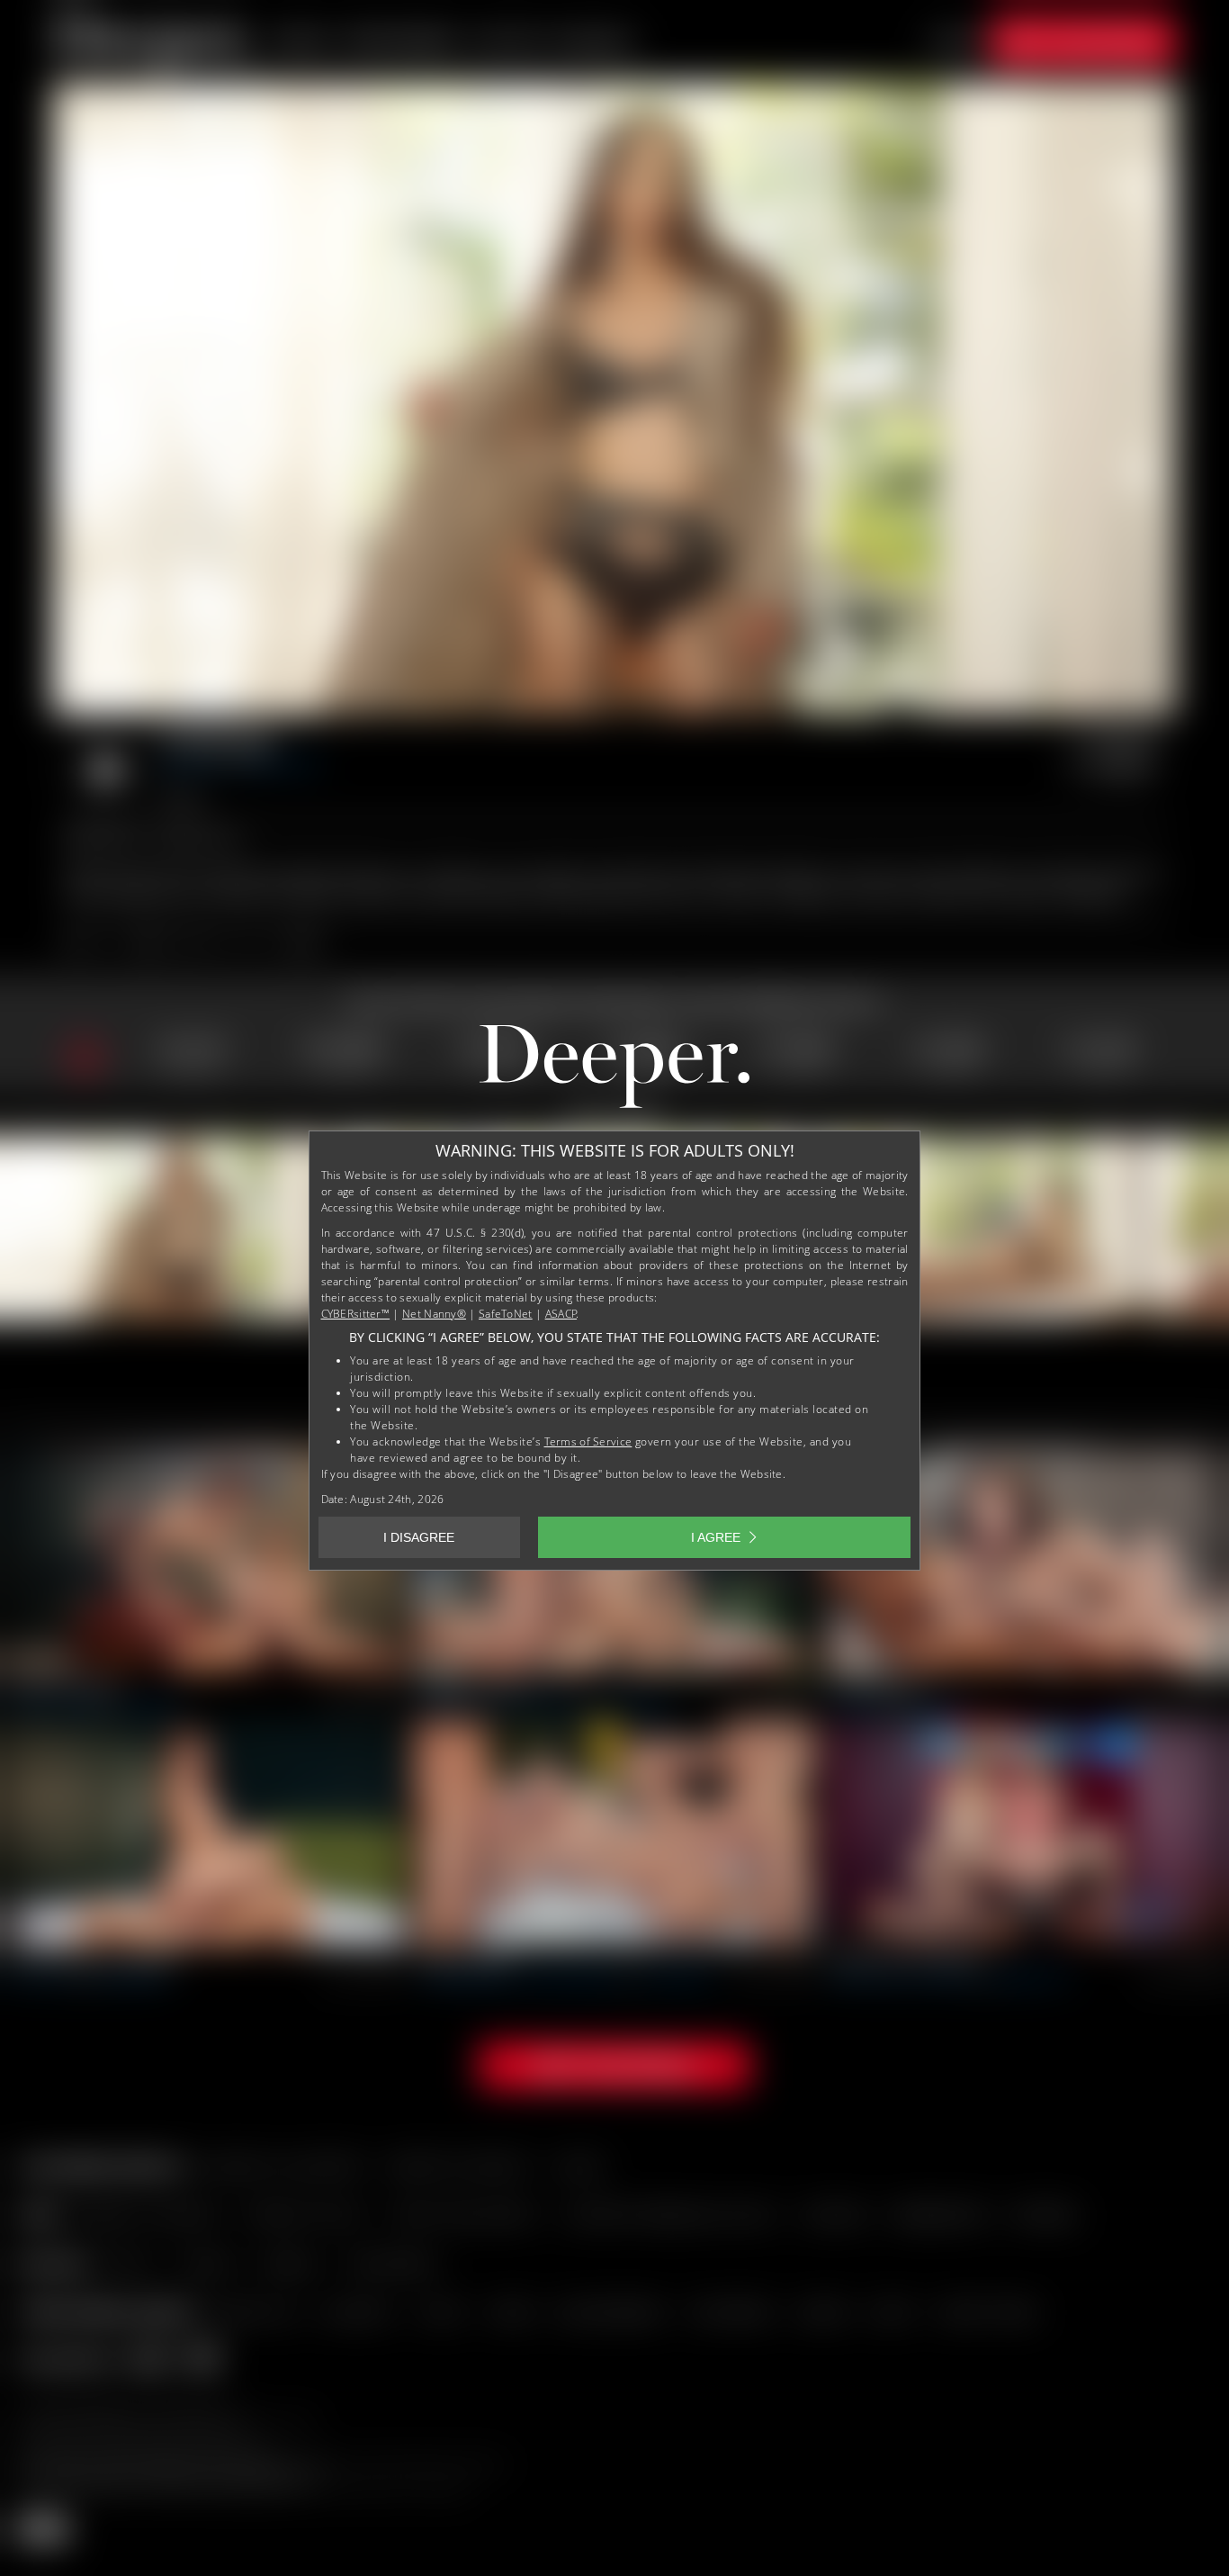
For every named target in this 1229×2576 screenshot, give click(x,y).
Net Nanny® (434, 1314)
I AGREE (716, 1537)
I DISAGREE (419, 1537)
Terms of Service (588, 1441)
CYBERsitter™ (356, 1314)
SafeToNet (506, 1314)
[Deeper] (614, 1070)
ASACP (561, 1314)
